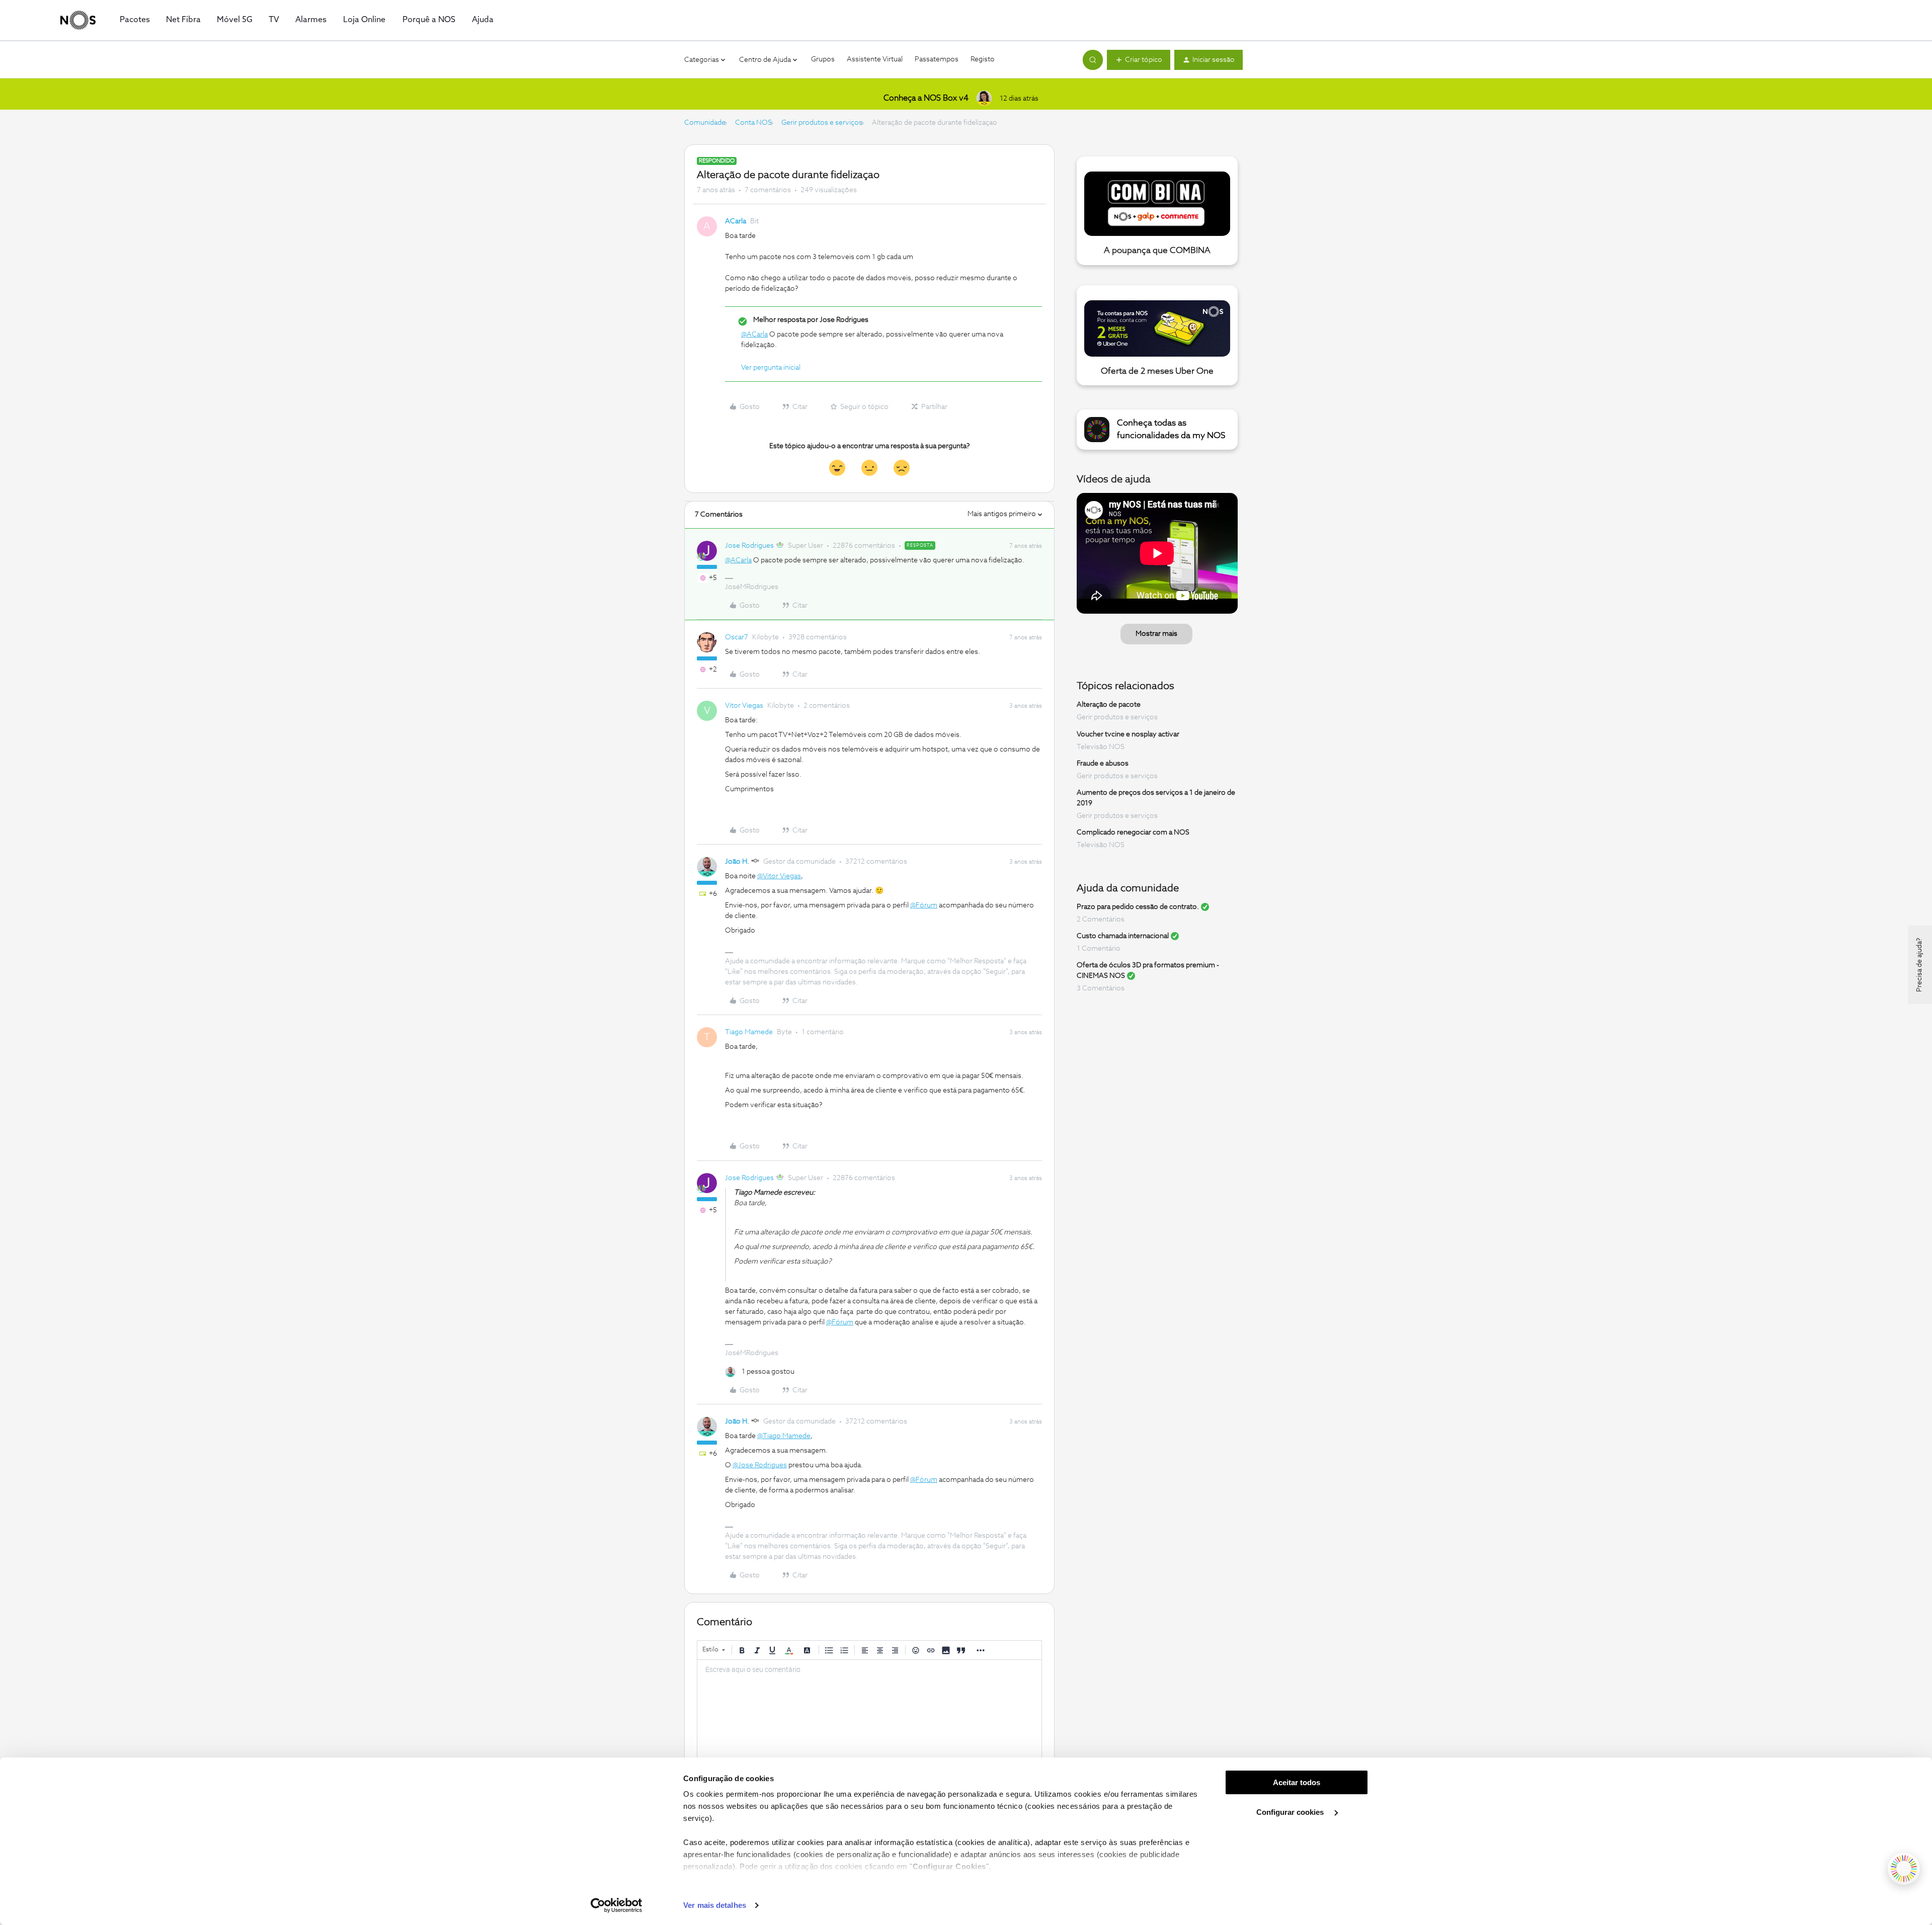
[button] (1139, 60)
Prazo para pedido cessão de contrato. (1138, 907)
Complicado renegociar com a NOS (1133, 832)
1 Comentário (1099, 949)
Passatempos (937, 59)
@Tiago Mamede (784, 1436)
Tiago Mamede (749, 1032)
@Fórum (924, 905)
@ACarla (754, 334)
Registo (983, 59)
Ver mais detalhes (715, 1905)
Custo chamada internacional (1123, 936)
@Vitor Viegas (779, 876)
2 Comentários (1101, 919)
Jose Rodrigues (749, 546)
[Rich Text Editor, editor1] (869, 1710)
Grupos (823, 59)
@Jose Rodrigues (760, 1465)
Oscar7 (737, 637)
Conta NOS (753, 123)
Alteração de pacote (1109, 705)
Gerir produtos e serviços (822, 123)
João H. (737, 862)
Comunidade (705, 123)
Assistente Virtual (875, 59)
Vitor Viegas (744, 706)
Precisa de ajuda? (1919, 965)
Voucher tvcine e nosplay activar (1128, 734)
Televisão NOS (1101, 747)
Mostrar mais (1156, 634)
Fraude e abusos (1103, 764)
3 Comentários (1101, 988)
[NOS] (78, 20)
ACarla (736, 221)
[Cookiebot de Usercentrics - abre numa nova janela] (617, 1905)
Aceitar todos (1297, 1782)
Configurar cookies (1291, 1812)
